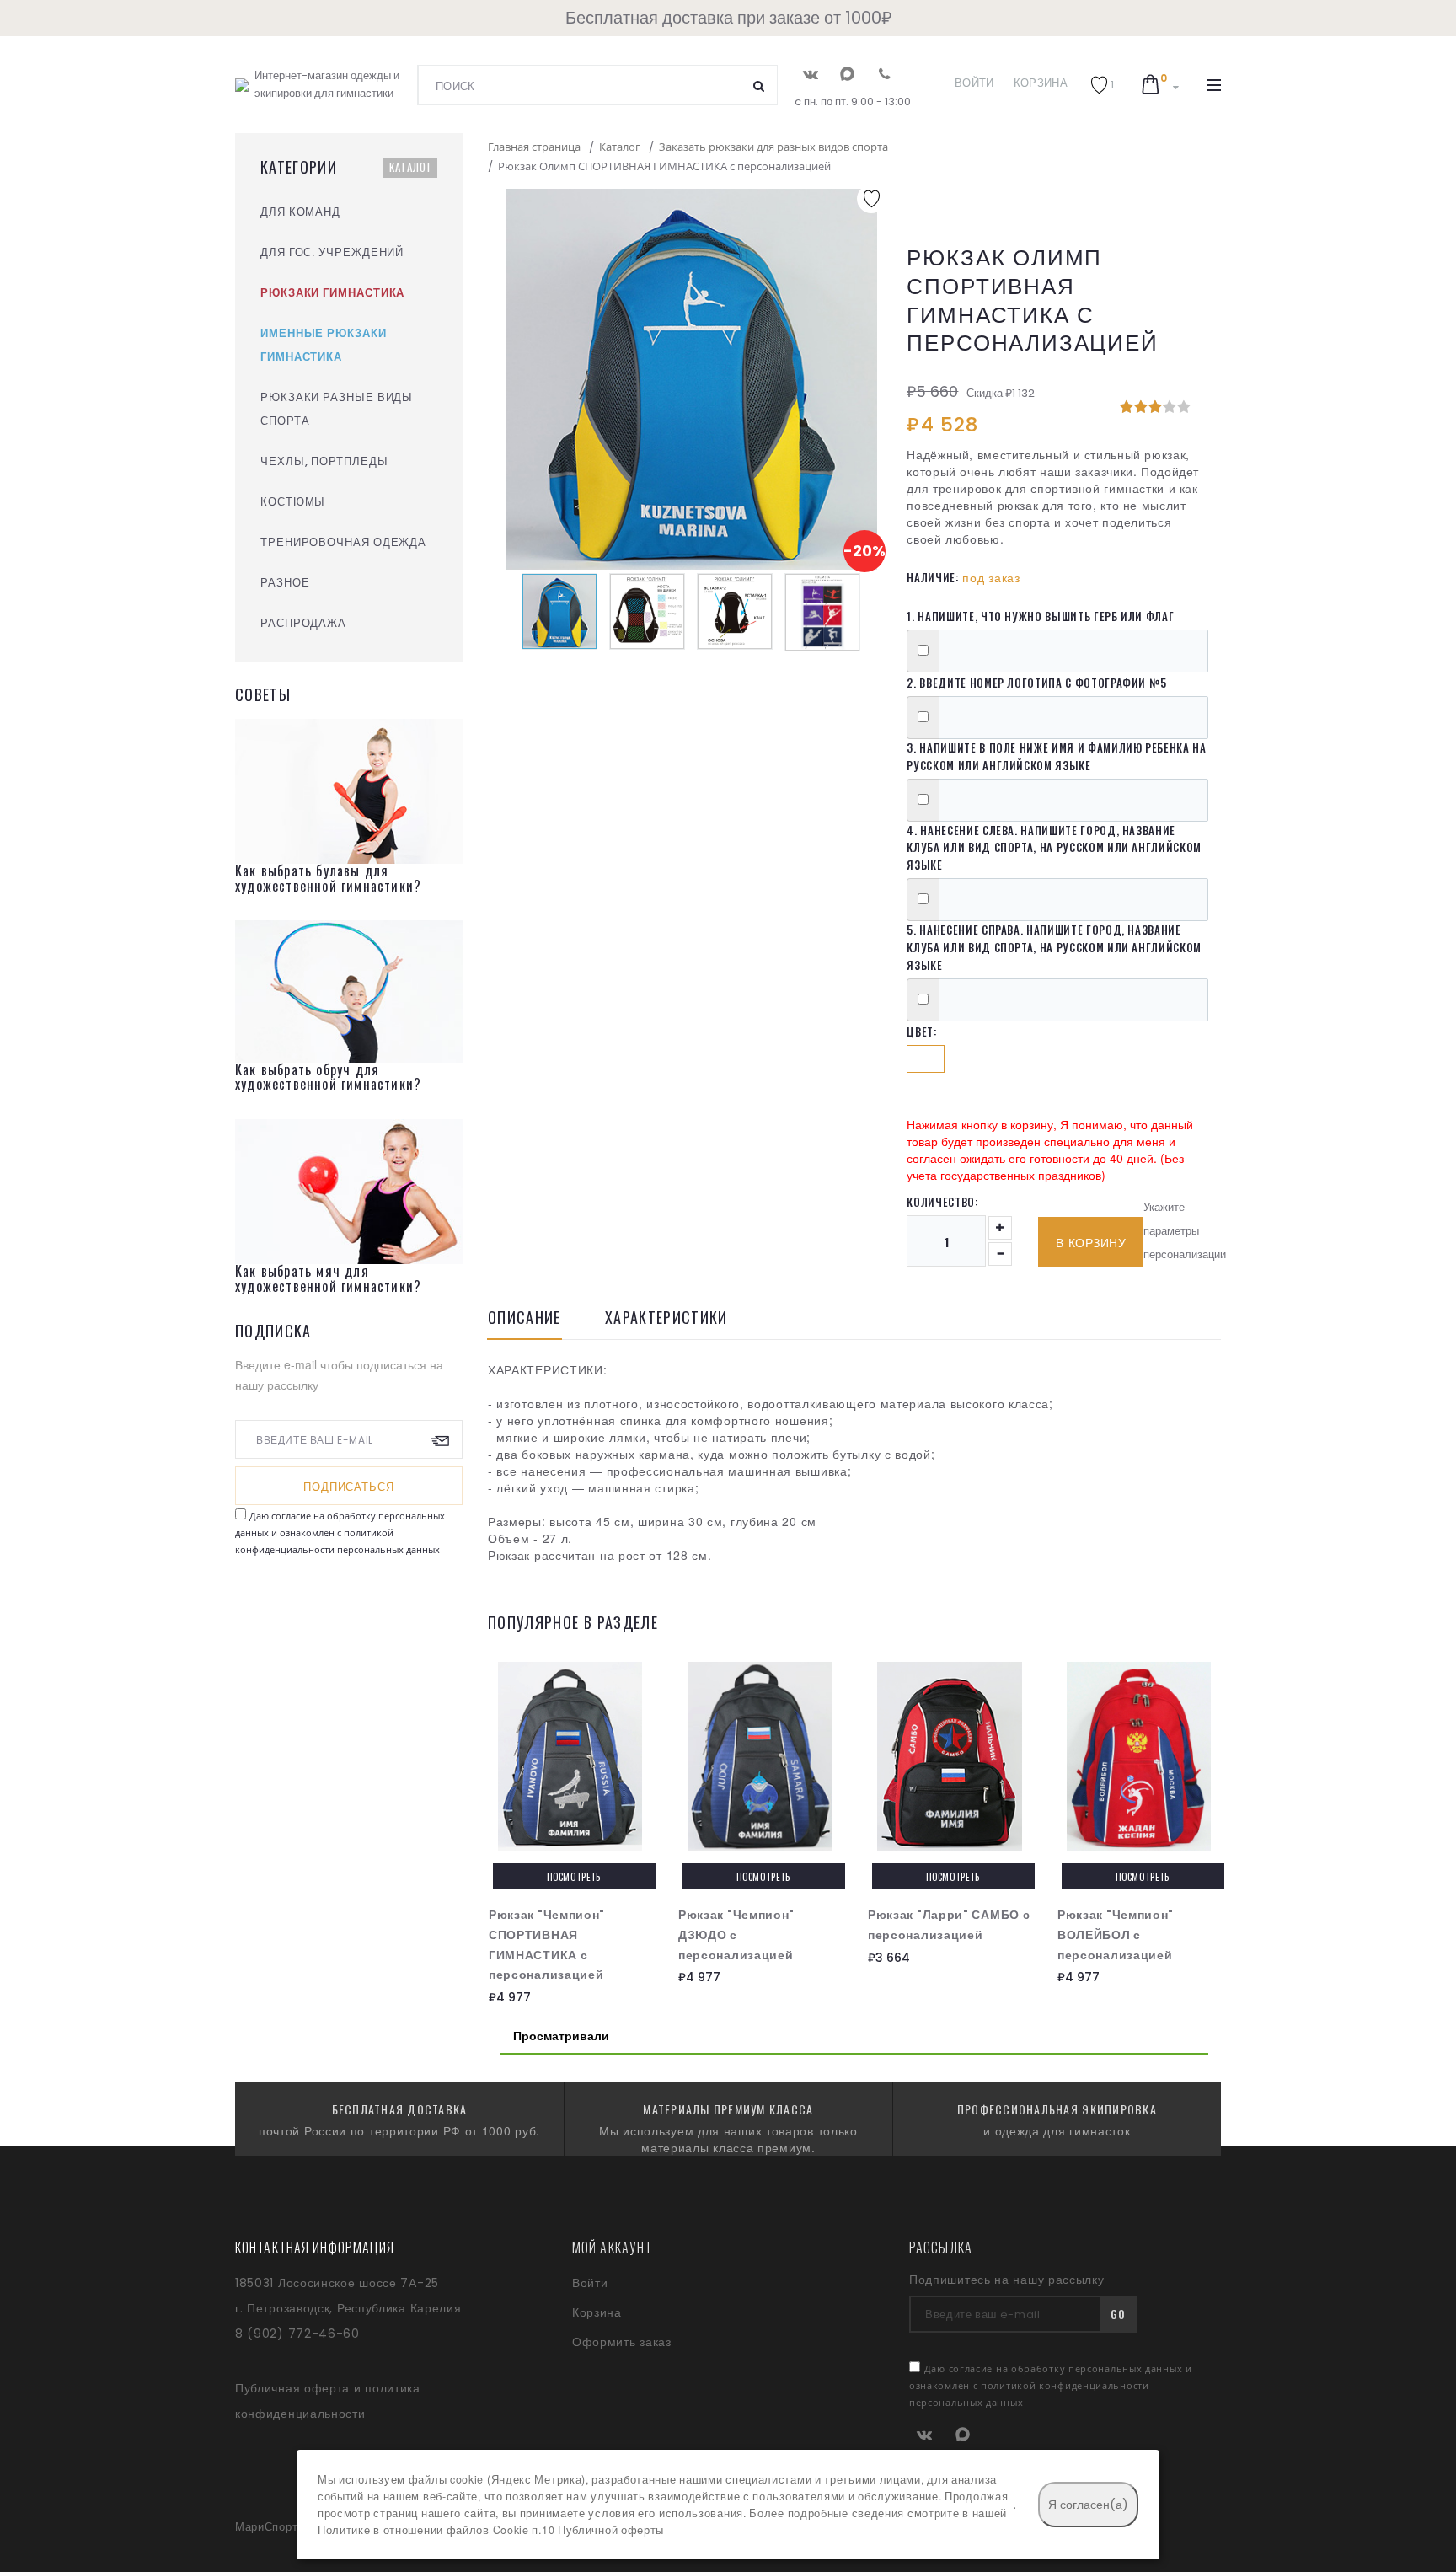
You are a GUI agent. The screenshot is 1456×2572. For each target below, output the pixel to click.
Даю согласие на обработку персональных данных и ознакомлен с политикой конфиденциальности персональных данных (340, 1532)
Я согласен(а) (1088, 2505)
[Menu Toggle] (1214, 85)
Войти (974, 83)
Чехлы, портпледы (324, 461)
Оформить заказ (622, 2342)
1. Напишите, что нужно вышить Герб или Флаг (1040, 616)
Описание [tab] (525, 1319)
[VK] (810, 74)
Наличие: (932, 577)
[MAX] (847, 74)
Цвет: (921, 1031)
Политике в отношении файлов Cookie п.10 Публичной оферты (491, 2530)
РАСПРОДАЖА (303, 623)
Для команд (300, 212)
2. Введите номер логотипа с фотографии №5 (1037, 683)
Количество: (942, 1202)
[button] (1102, 85)
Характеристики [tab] (666, 1319)
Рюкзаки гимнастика (332, 293)
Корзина (1041, 83)
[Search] (759, 85)
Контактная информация (315, 2248)
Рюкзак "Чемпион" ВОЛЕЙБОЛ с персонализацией (1116, 1935)
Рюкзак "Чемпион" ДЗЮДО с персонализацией (736, 1935)
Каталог (411, 167)
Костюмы (293, 502)
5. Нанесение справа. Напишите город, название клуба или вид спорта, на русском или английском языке (1054, 947)
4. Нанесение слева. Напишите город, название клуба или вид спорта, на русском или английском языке (1054, 848)
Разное (285, 583)
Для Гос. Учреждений (332, 252)
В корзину (1091, 1243)
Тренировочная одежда (343, 542)
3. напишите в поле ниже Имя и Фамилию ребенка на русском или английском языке (1056, 756)
